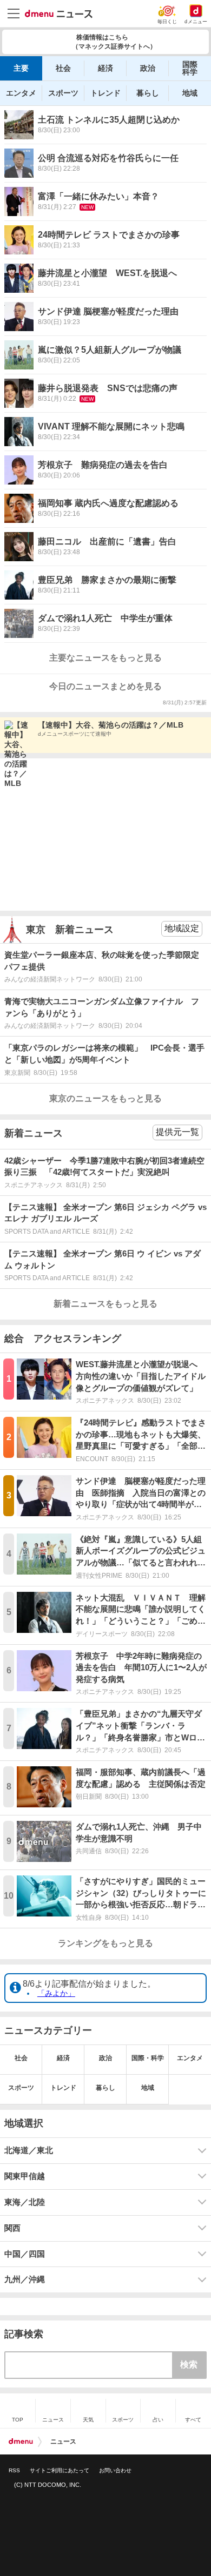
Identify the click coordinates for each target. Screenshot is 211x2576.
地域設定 (182, 928)
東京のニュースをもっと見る (105, 1098)
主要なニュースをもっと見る (105, 658)
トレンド (105, 93)
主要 (21, 68)
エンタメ (21, 93)
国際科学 (190, 68)
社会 (63, 68)
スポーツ (63, 93)
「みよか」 (56, 1993)
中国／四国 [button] (25, 2254)
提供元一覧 (177, 1132)
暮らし (148, 93)
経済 (105, 68)
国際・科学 (148, 2058)
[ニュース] (59, 14)
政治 (148, 68)
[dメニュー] (21, 2442)
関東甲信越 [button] (25, 2176)
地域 (190, 93)
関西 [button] (12, 2228)
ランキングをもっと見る (105, 1943)
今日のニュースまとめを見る (105, 686)
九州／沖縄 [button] (25, 2279)
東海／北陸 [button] (25, 2202)
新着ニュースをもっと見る (105, 1304)
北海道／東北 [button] (29, 2150)
